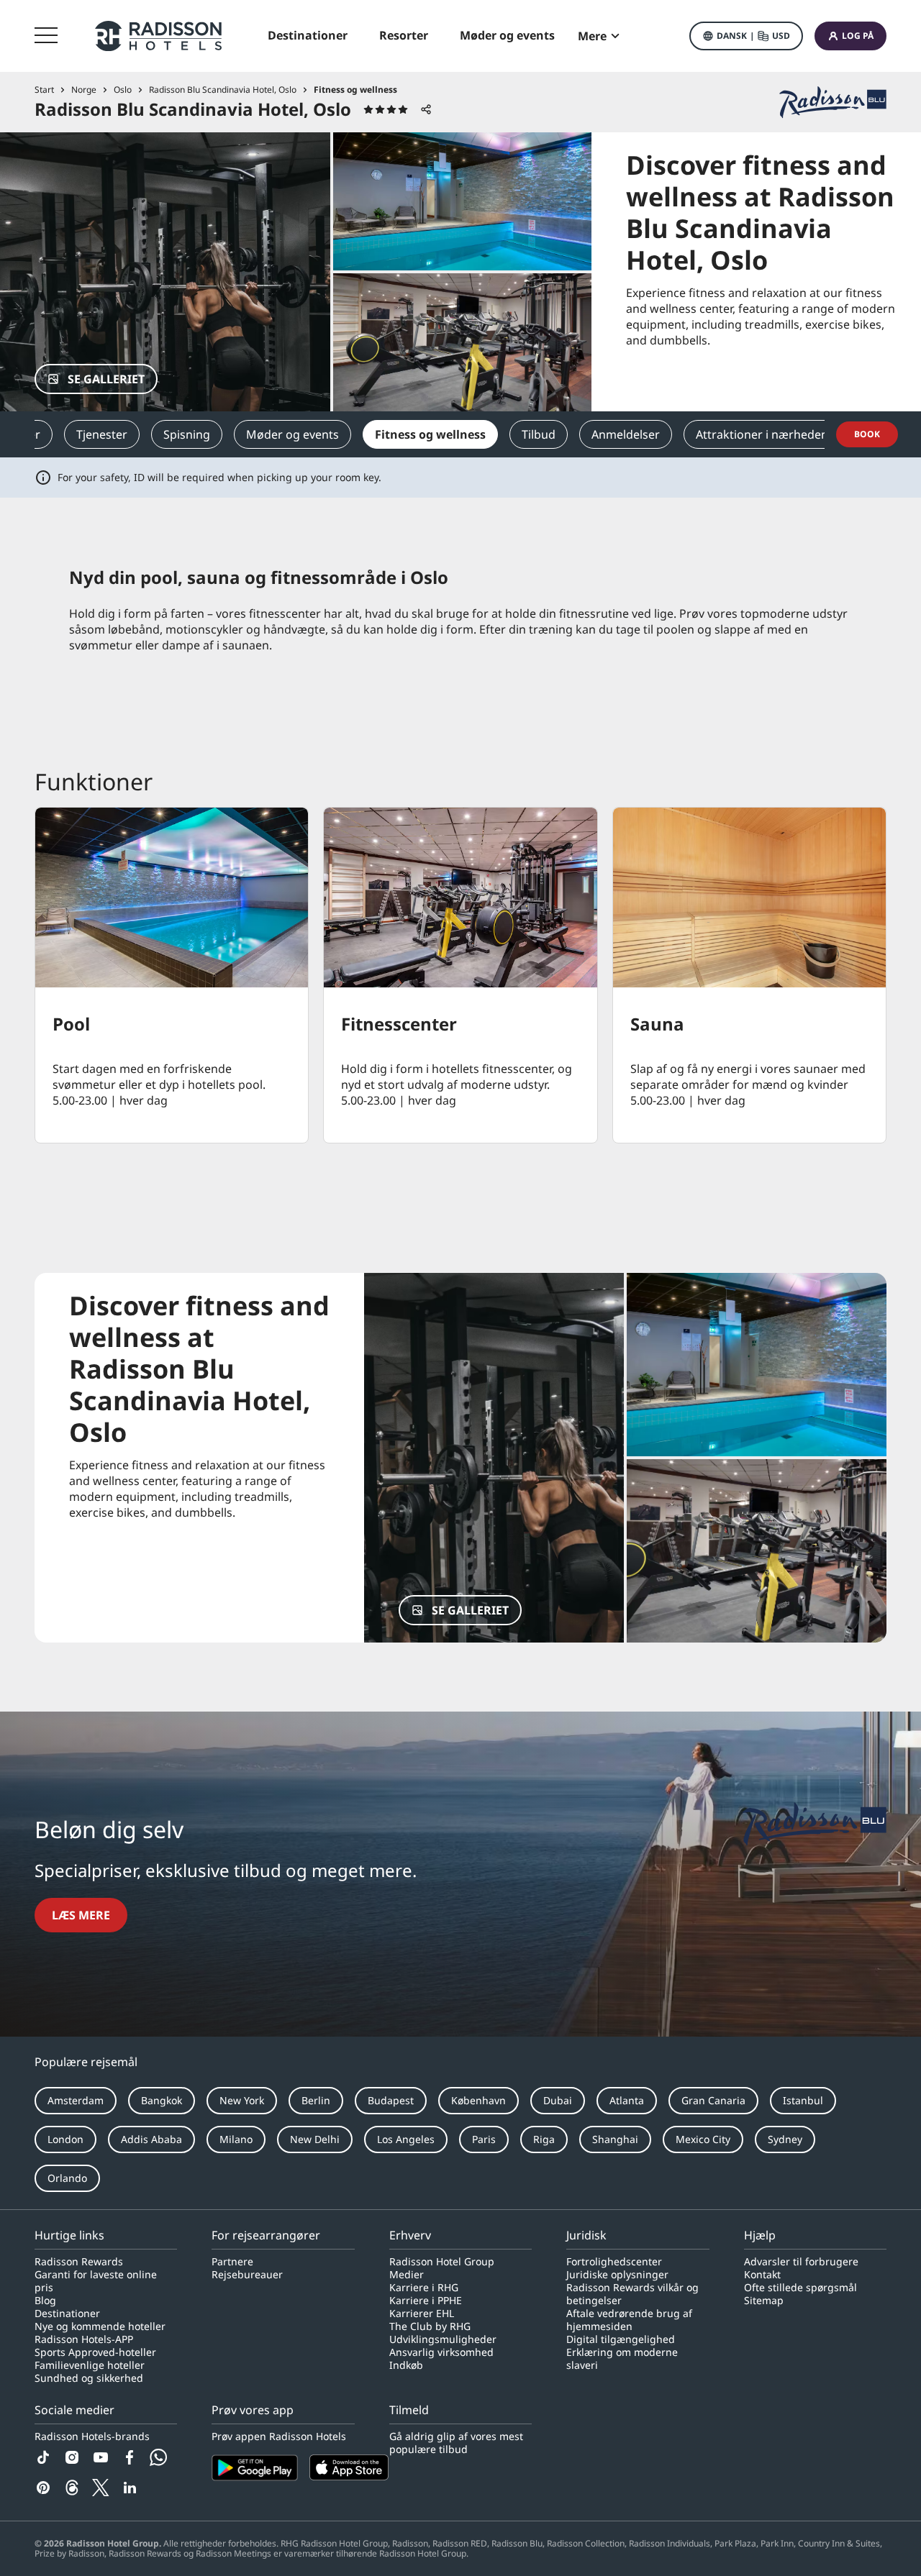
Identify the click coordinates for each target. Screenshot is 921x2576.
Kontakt (762, 2275)
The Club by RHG (430, 2326)
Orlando (67, 2178)
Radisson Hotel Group (442, 2262)
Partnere (232, 2262)
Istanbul (803, 2100)
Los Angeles (406, 2139)
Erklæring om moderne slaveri (622, 2359)
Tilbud (539, 434)
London (65, 2139)
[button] (746, 36)
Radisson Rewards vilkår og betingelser (632, 2294)
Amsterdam (76, 2100)
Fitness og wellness (430, 434)
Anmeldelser (626, 434)
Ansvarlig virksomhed (441, 2352)
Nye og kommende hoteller (100, 2326)
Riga (544, 2139)
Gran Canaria (713, 2100)
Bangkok (162, 2100)
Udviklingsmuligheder (443, 2339)
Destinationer (67, 2314)
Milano (236, 2139)
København (478, 2100)
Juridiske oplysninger (617, 2275)
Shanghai (615, 2139)
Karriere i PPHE (426, 2301)
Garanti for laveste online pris (96, 2281)
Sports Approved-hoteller (95, 2352)
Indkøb (406, 2365)
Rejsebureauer (247, 2275)
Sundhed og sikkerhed (89, 2378)
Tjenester (102, 434)
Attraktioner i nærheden (762, 434)
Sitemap (764, 2301)
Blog (45, 2301)
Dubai (558, 2100)
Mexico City (703, 2139)
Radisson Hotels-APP (84, 2339)
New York (242, 2100)
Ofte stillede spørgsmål (800, 2288)
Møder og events (292, 434)
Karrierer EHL (422, 2314)
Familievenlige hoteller (90, 2365)
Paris (484, 2139)
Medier (407, 2275)
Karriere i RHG (424, 2288)
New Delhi (315, 2139)
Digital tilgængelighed (621, 2339)
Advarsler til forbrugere (801, 2262)
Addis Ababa (151, 2139)
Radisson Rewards (79, 2262)
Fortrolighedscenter (614, 2262)
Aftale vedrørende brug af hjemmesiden (629, 2320)
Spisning (187, 434)
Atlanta (627, 2100)
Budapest (391, 2100)
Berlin (316, 2100)
